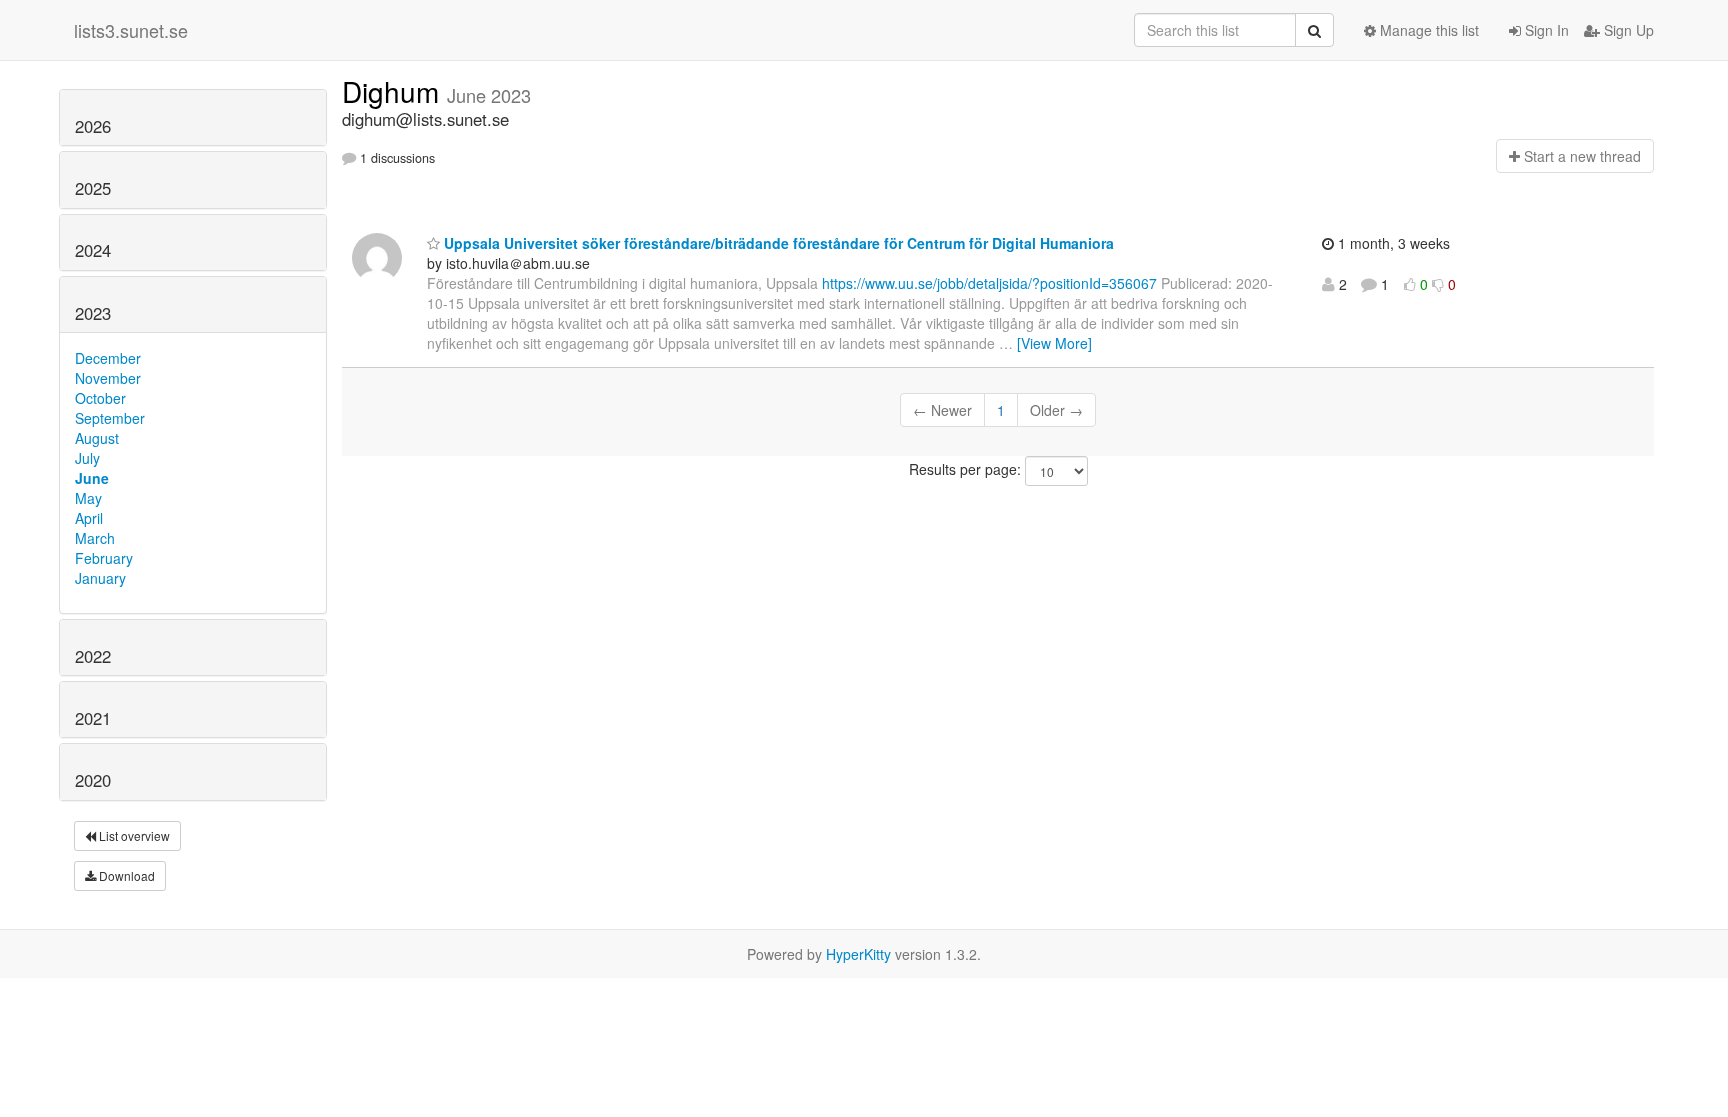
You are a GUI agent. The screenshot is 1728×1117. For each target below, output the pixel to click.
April (89, 518)
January (100, 578)
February (104, 558)
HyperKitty (858, 954)
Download (125, 875)
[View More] (1054, 343)
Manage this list (1427, 30)
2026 (93, 126)
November (108, 378)
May (88, 498)
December (108, 358)
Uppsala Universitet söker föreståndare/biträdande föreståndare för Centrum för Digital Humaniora (777, 243)
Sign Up (1627, 30)
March (95, 538)
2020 (93, 780)
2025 (93, 188)
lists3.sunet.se (131, 30)
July (87, 458)
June (92, 478)
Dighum (394, 91)
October (100, 398)
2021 (93, 718)
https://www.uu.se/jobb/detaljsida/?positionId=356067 (989, 283)
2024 (93, 250)
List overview (133, 835)
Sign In (1545, 30)
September (110, 418)
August (97, 438)
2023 (93, 313)
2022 (93, 656)
